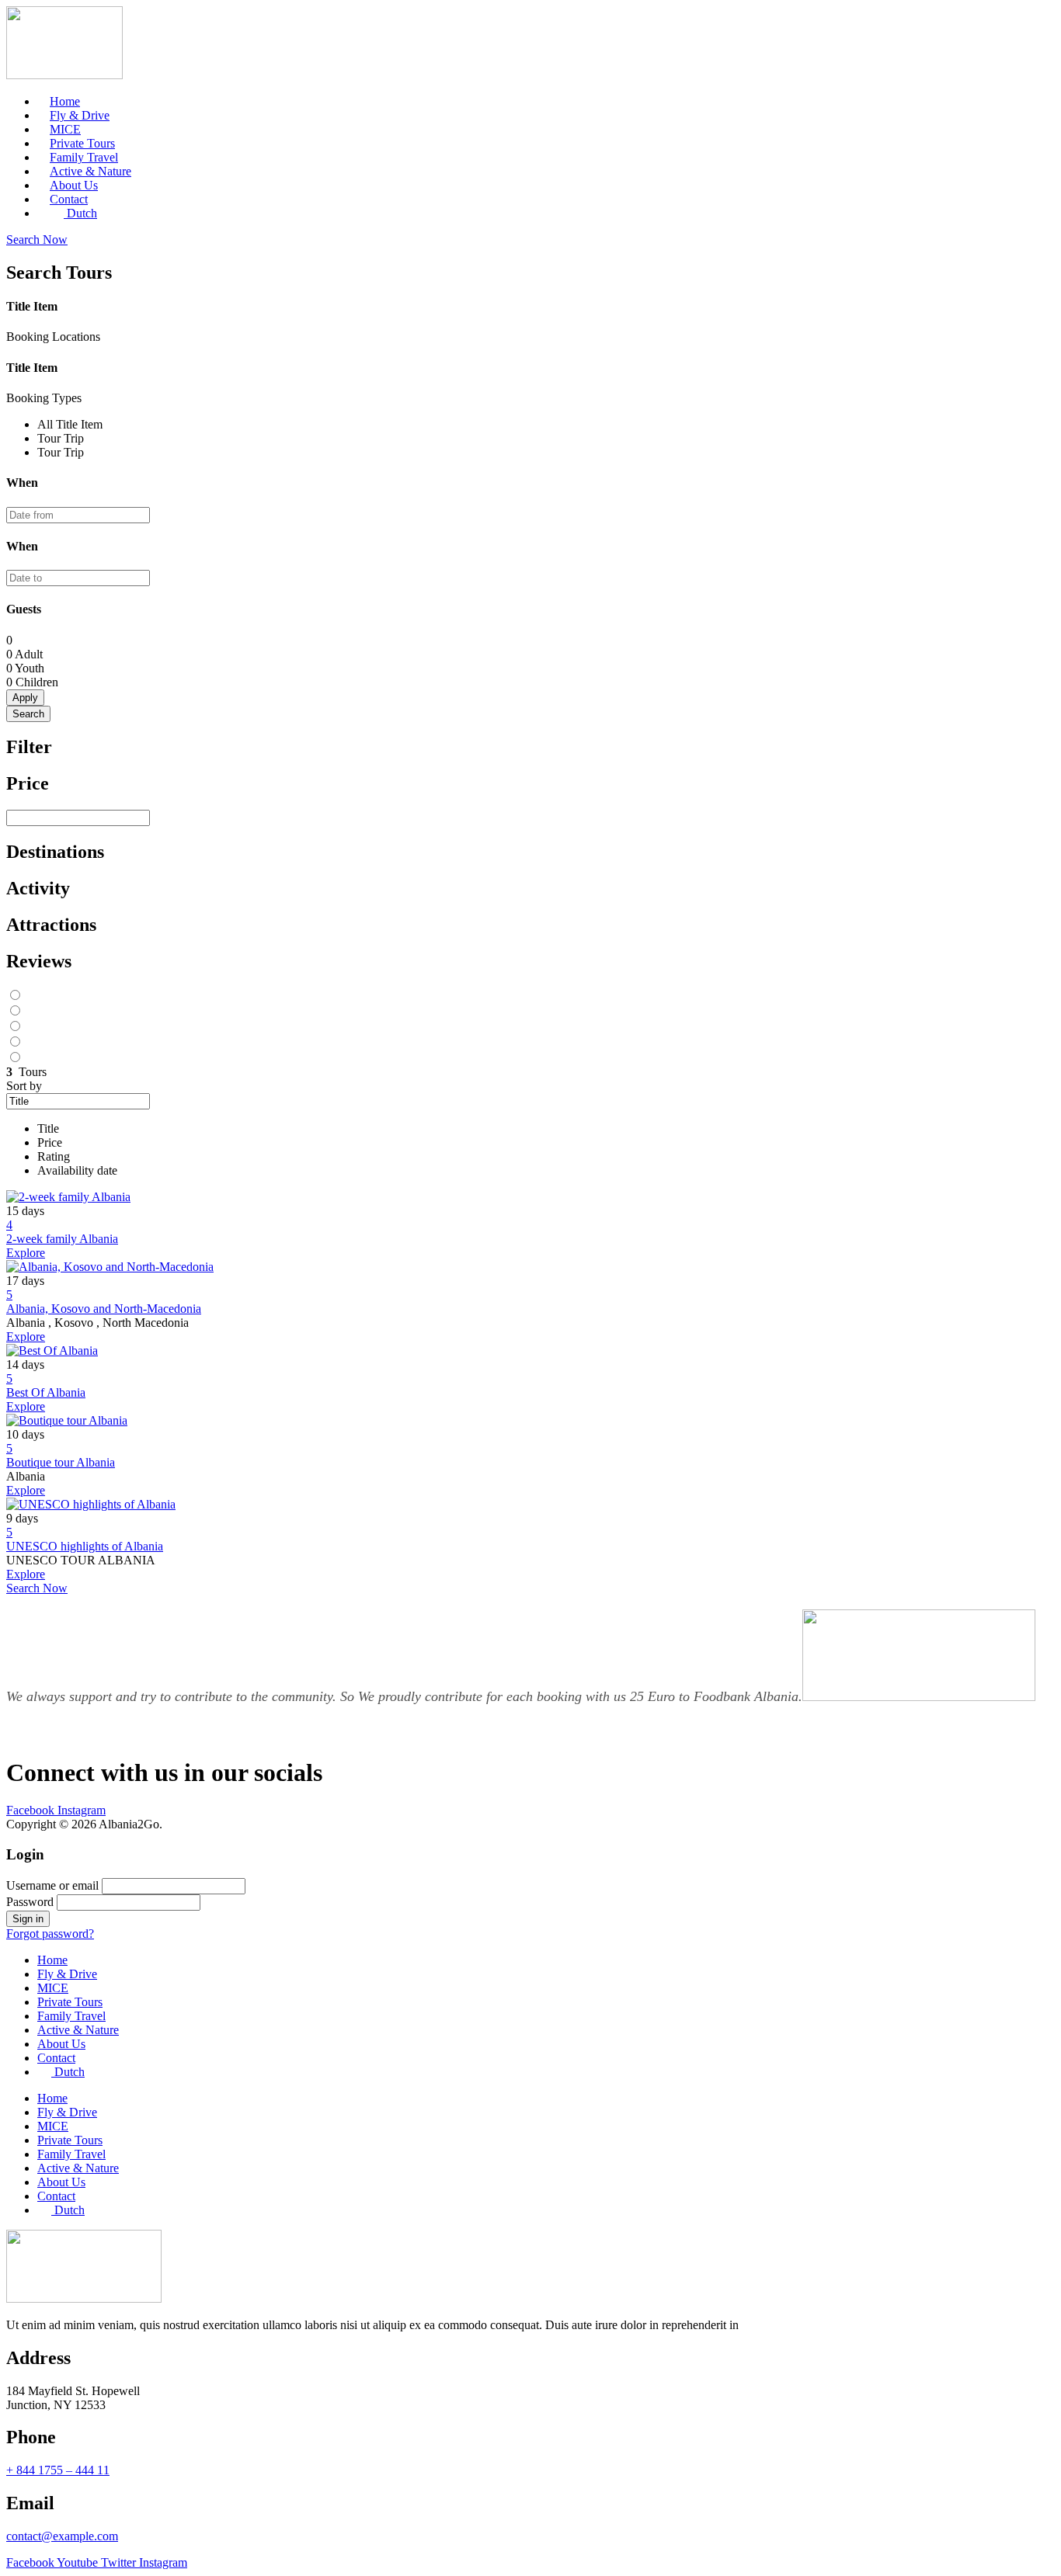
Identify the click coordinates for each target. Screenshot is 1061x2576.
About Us (61, 2044)
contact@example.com (62, 2536)
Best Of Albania (46, 1392)
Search (28, 714)
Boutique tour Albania (61, 1462)
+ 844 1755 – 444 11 (58, 2470)
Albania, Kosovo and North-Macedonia (104, 1309)
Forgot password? (50, 1934)
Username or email (52, 1885)
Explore (26, 1253)
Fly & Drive (67, 1974)
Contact (56, 2058)
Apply (25, 698)
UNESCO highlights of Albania (85, 1546)
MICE (53, 1988)
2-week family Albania (62, 1239)
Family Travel (71, 2016)
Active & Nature (78, 2030)
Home (52, 1960)
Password (30, 1902)
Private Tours (70, 2002)
